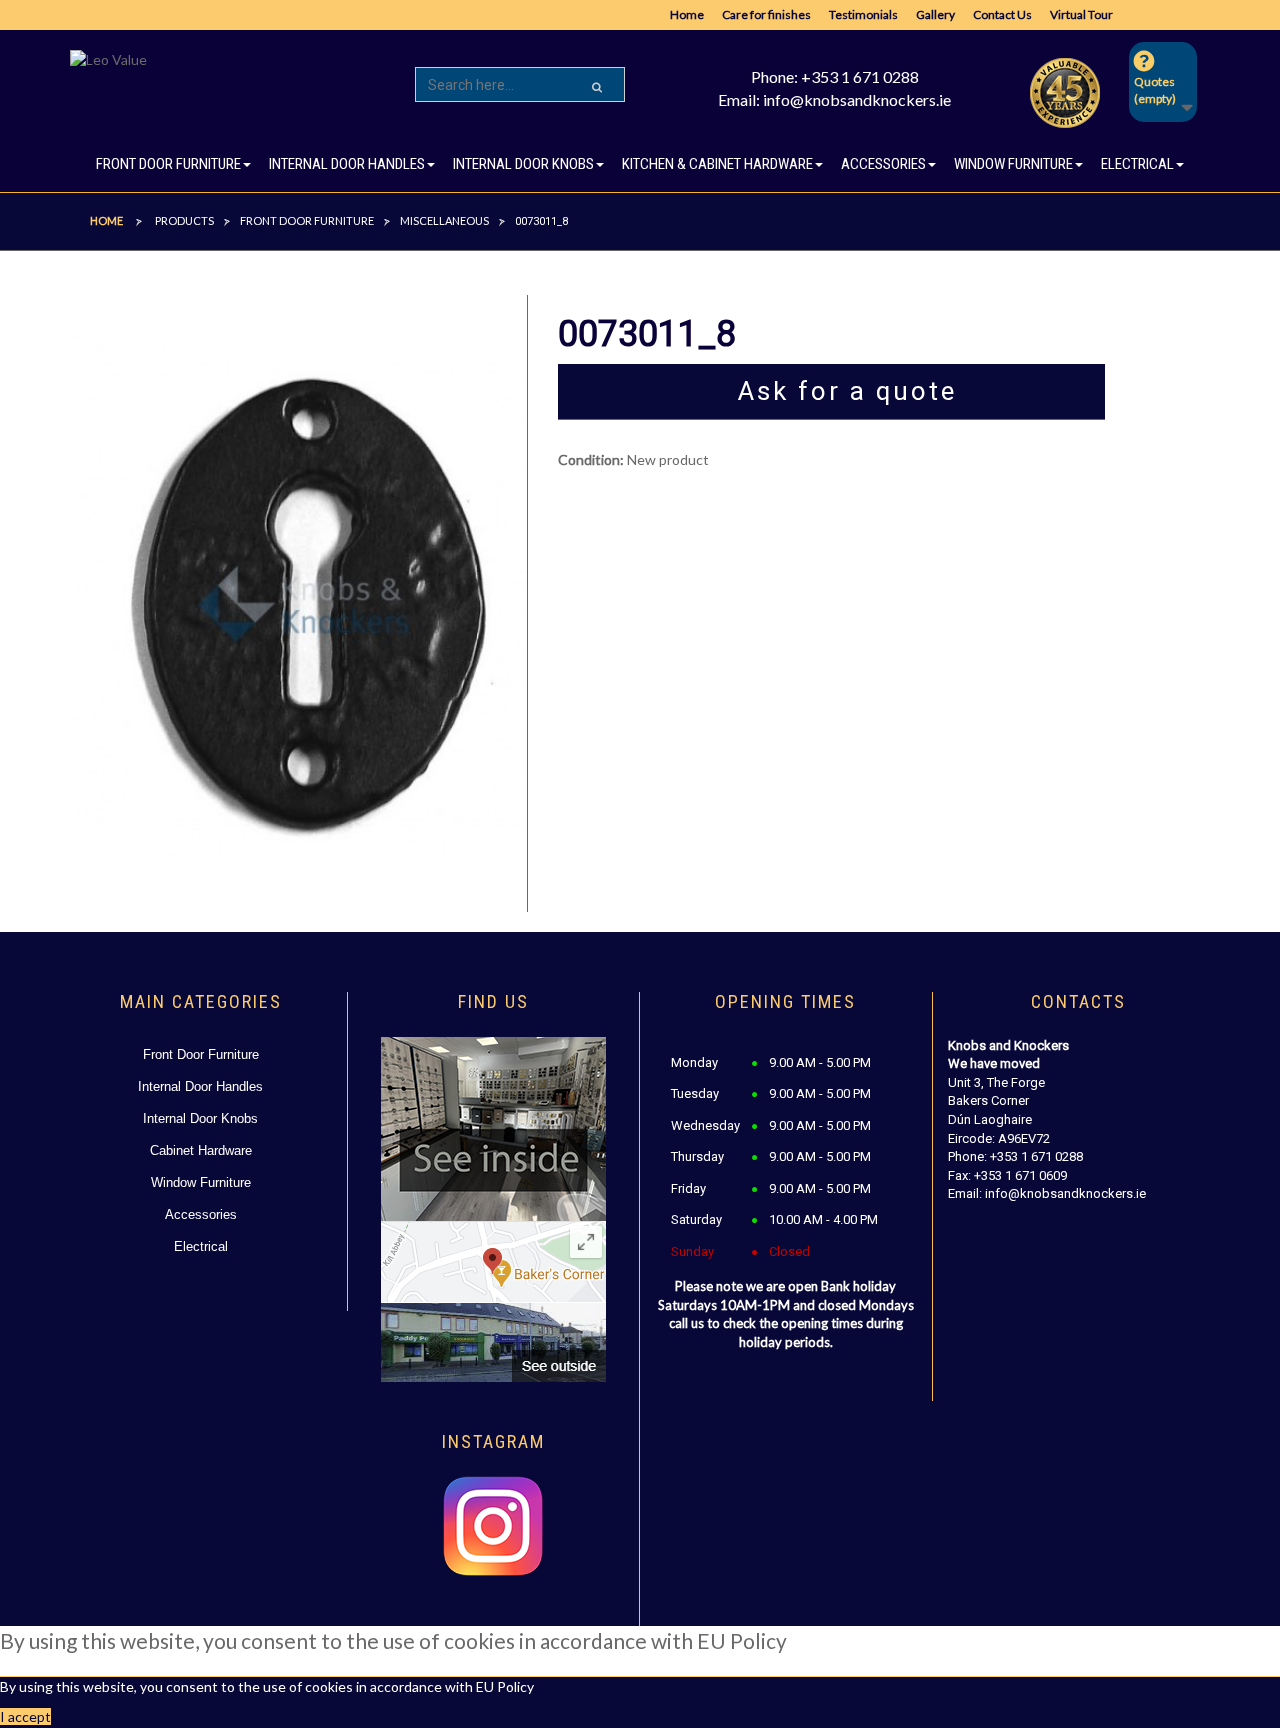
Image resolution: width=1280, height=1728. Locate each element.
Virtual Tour (1081, 14)
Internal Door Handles (200, 1086)
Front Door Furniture (201, 1054)
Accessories (201, 1214)
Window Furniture (201, 1182)
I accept (25, 1716)
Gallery (935, 14)
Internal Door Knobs (200, 1118)
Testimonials (863, 14)
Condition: (591, 459)
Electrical (201, 1246)
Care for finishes (766, 14)
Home (687, 14)
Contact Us (1002, 14)
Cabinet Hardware (201, 1150)
